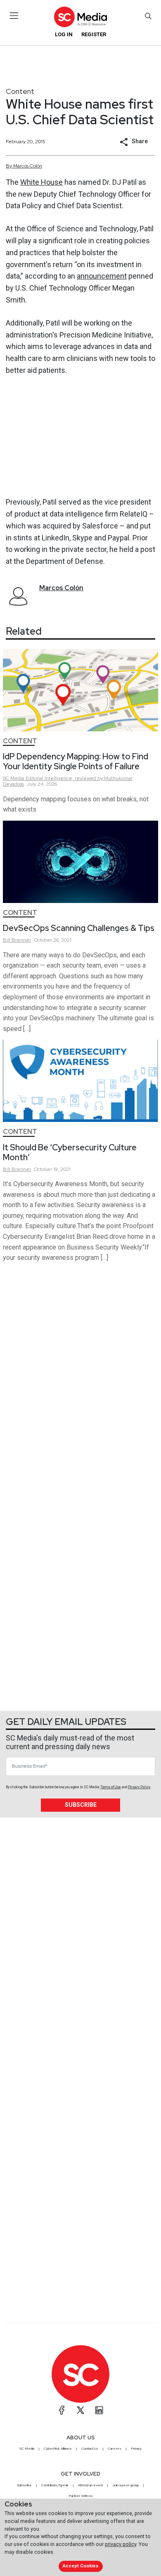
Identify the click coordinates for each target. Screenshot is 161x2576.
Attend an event (90, 2485)
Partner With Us (81, 2496)
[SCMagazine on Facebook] (62, 2410)
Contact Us (90, 2448)
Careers (115, 2448)
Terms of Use (111, 1787)
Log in (64, 34)
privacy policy (121, 2544)
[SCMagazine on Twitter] (80, 2410)
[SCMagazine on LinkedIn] (99, 2410)
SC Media (27, 2448)
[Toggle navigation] (14, 16)
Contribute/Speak (55, 2485)
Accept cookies (80, 2566)
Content (20, 91)
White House (41, 182)
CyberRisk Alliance (58, 2448)
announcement (102, 276)
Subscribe (81, 1805)
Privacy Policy (139, 1787)
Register (94, 34)
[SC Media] (80, 17)
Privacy (136, 2448)
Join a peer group (125, 2485)
